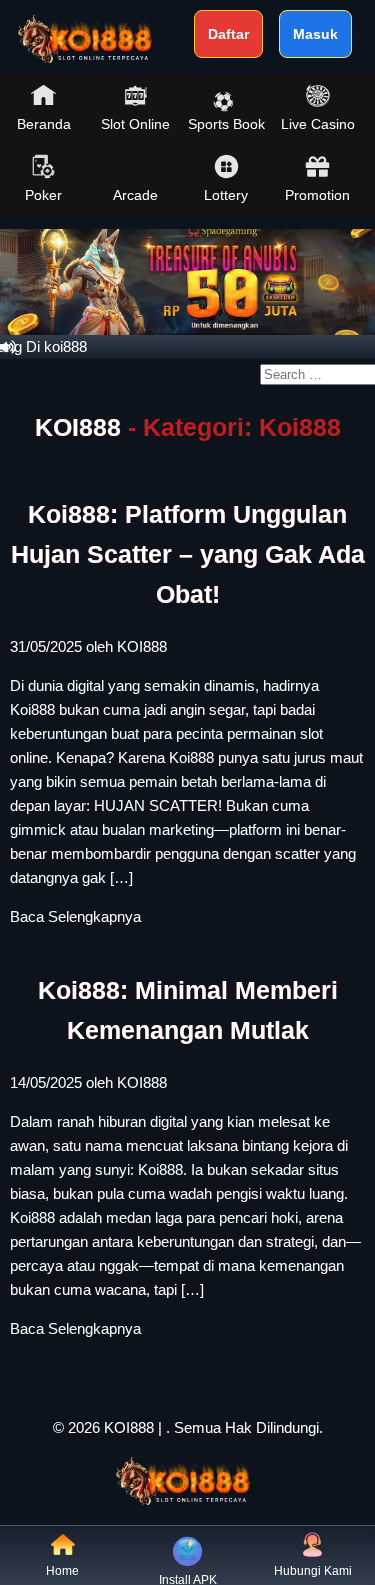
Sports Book (226, 124)
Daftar (228, 34)
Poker (43, 195)
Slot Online (135, 124)
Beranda (44, 124)
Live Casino (318, 124)
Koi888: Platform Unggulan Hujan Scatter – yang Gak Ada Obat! (188, 554)
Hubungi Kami (313, 1571)
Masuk (315, 34)
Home (62, 1571)
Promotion (317, 195)
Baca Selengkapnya (75, 916)
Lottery (226, 195)
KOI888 (78, 427)
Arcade (135, 195)
